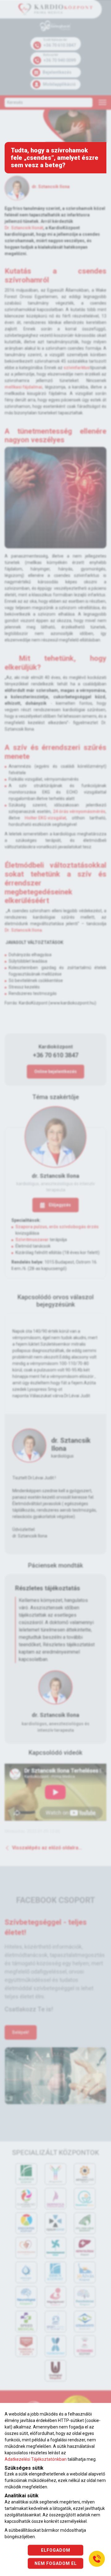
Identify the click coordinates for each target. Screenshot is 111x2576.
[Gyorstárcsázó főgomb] (97, 2559)
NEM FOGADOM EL (56, 2563)
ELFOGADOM (56, 2550)
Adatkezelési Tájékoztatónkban (36, 2459)
